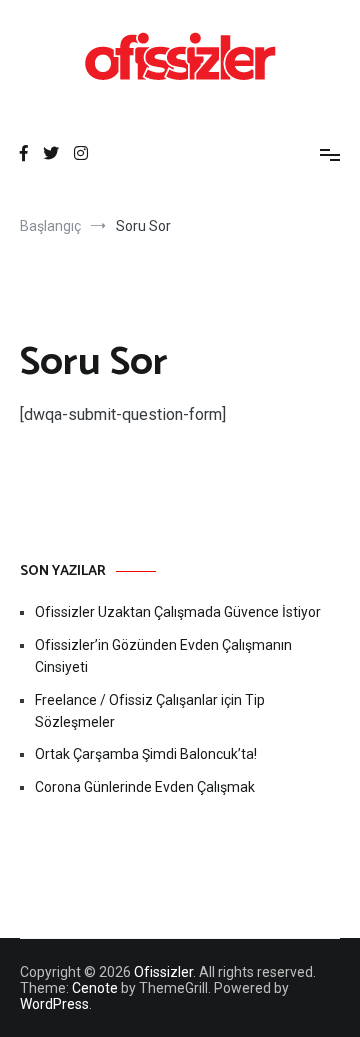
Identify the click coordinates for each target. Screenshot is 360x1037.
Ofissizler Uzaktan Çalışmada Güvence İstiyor (178, 612)
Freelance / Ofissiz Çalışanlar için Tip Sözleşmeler (150, 711)
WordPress (54, 1004)
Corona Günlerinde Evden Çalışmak (145, 787)
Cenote (95, 988)
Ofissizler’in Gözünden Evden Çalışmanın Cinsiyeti (163, 656)
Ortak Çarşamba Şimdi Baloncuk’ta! (146, 754)
